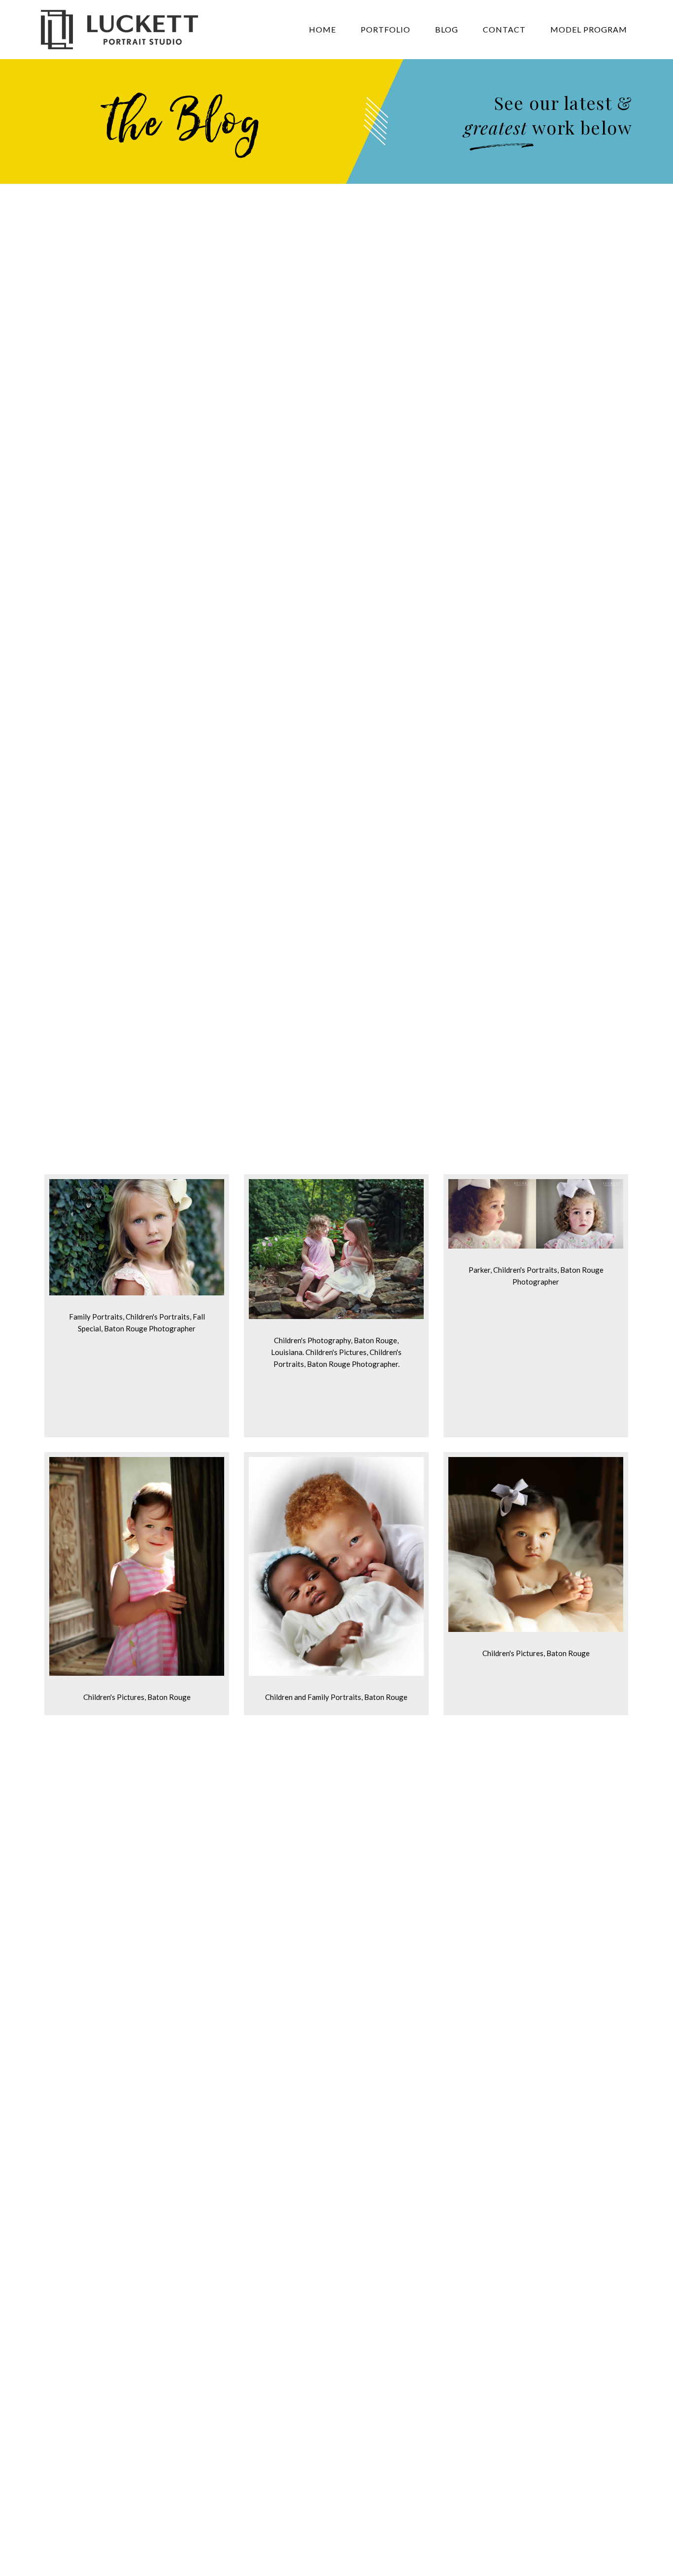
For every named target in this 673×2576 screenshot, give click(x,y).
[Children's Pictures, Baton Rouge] (137, 1673)
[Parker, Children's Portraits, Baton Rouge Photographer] (536, 1246)
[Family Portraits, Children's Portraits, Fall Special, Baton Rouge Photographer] (137, 1292)
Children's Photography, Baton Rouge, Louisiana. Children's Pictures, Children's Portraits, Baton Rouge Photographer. (336, 1352)
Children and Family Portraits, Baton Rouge (336, 1697)
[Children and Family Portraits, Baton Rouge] (336, 1673)
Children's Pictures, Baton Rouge (137, 1697)
